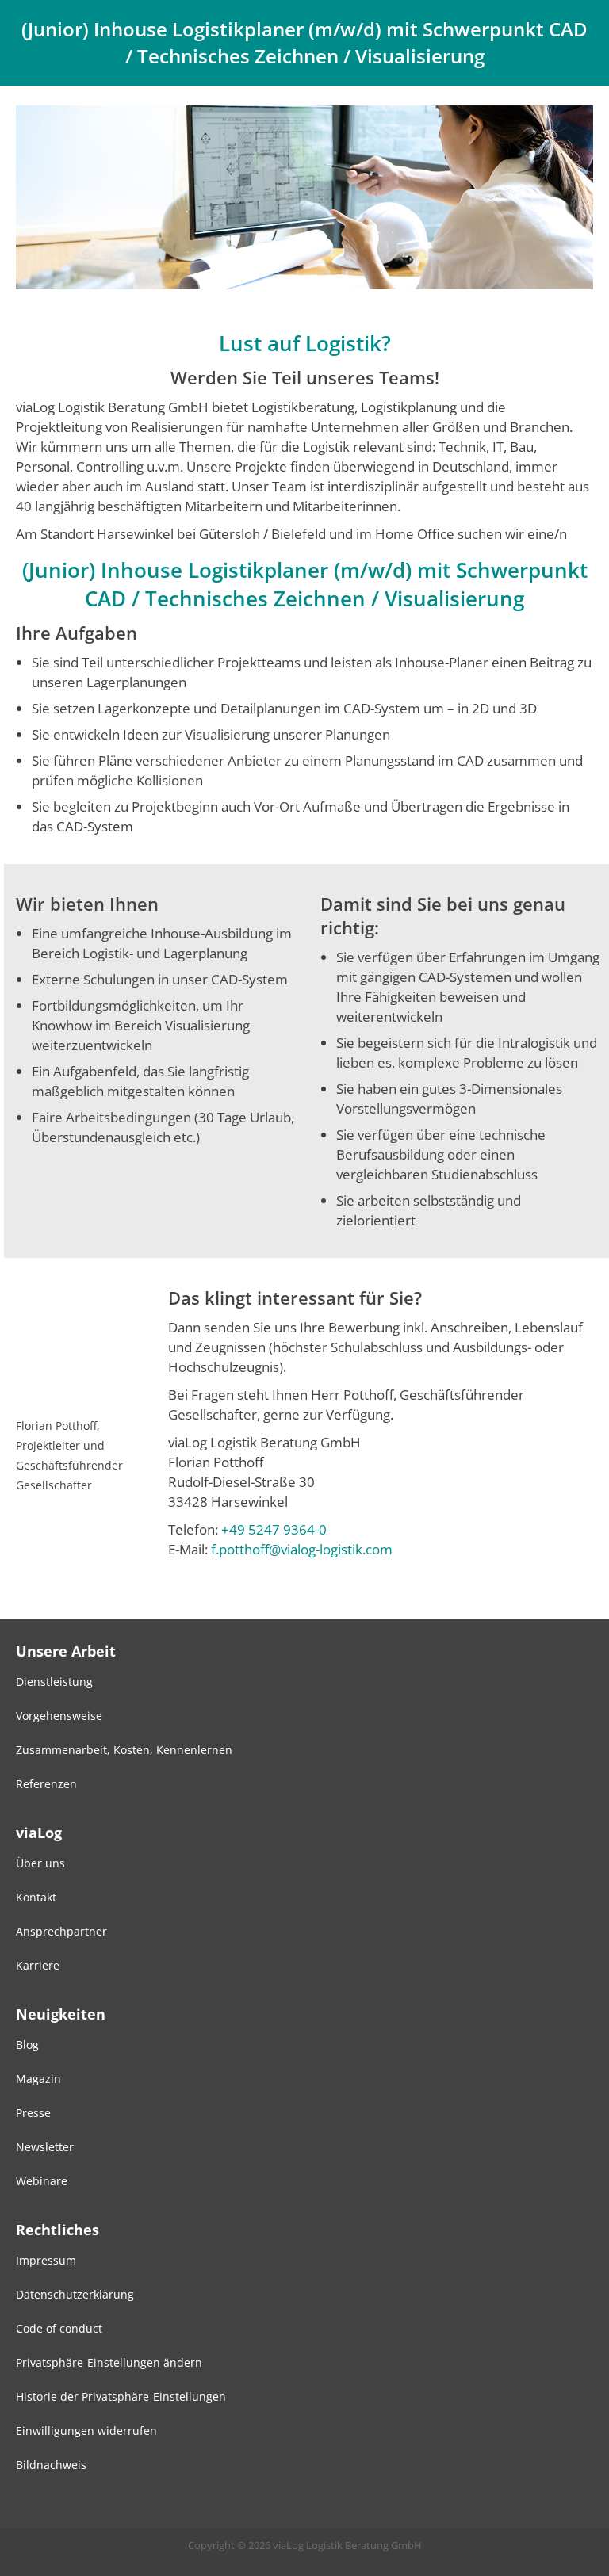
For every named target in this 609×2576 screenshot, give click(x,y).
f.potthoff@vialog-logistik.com (302, 1549)
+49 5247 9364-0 (274, 1529)
